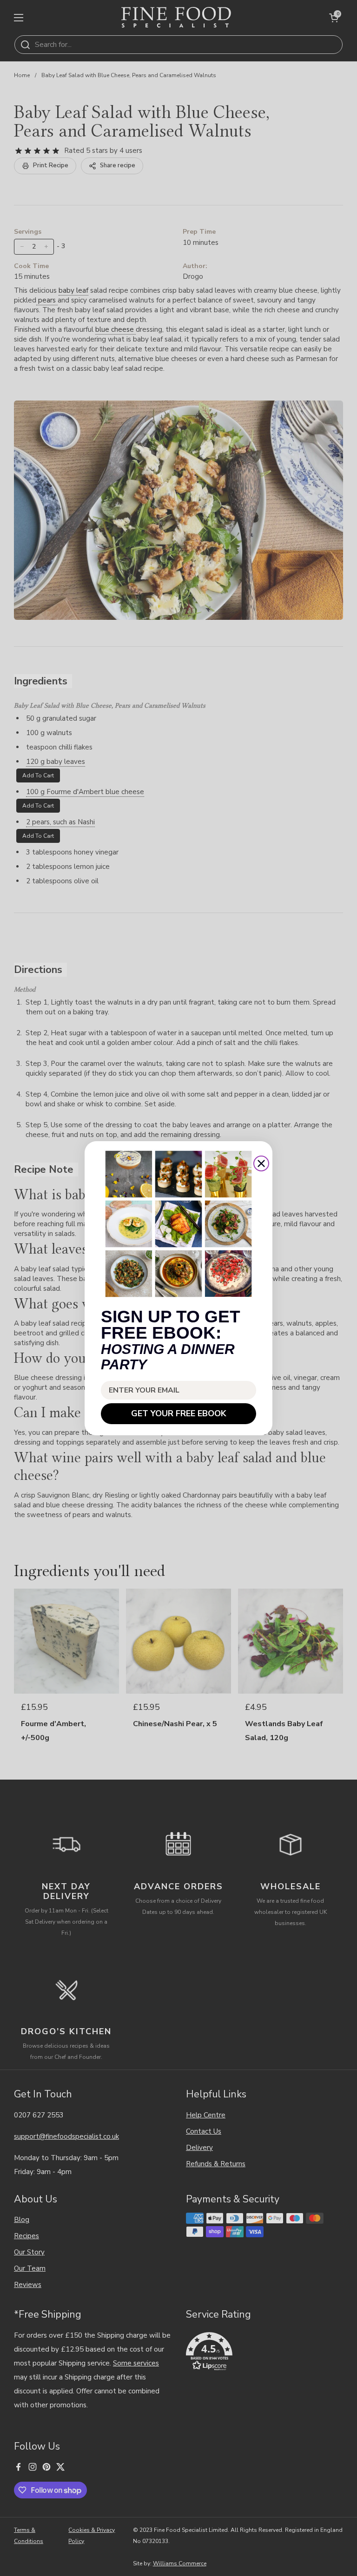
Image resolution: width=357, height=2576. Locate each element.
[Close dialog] (261, 1163)
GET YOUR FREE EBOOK (179, 1413)
